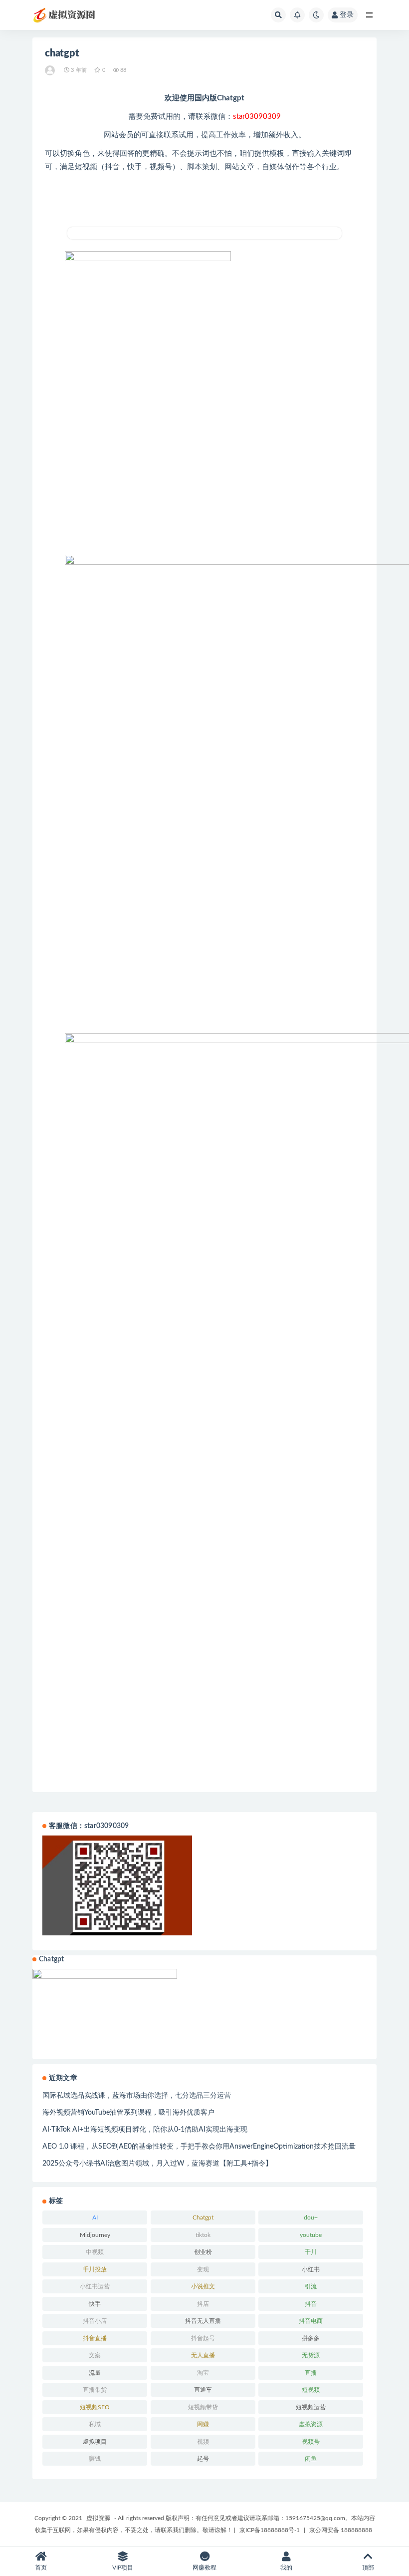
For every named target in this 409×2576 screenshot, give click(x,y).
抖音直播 (95, 2338)
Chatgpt (203, 2217)
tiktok (203, 2235)
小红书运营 (95, 2286)
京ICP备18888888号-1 (270, 2530)
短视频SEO (95, 2407)
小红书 (311, 2269)
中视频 (95, 2252)
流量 (95, 2373)
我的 (286, 2568)
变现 (203, 2269)
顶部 (368, 2568)
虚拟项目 (95, 2442)
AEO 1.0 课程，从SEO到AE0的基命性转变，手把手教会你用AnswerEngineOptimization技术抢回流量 (199, 2147)
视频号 (311, 2442)
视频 (203, 2442)
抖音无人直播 (203, 2321)
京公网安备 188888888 (341, 2530)
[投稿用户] (51, 70)
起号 (203, 2459)
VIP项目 (123, 2568)
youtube (311, 2235)
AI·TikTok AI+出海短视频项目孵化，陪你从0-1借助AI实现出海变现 (145, 2130)
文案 (95, 2355)
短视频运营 (311, 2407)
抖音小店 (95, 2321)
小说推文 (203, 2286)
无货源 (311, 2355)
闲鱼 (311, 2459)
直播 (311, 2373)
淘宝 (203, 2373)
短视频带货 (203, 2407)
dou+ (311, 2217)
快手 (95, 2304)
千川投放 (95, 2269)
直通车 (203, 2390)
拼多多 (311, 2338)
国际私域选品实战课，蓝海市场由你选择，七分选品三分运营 (137, 2096)
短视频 (311, 2390)
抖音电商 (311, 2321)
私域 (95, 2424)
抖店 (203, 2304)
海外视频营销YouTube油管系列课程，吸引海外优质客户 (128, 2113)
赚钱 (95, 2459)
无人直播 (203, 2355)
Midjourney (95, 2235)
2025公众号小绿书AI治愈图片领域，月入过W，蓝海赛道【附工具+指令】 (157, 2164)
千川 (311, 2252)
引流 (311, 2286)
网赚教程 (204, 2568)
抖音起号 (203, 2338)
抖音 (311, 2304)
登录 (347, 15)
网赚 (203, 2424)
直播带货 (95, 2390)
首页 (41, 2568)
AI (95, 2217)
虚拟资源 (311, 2424)
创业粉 (203, 2252)
